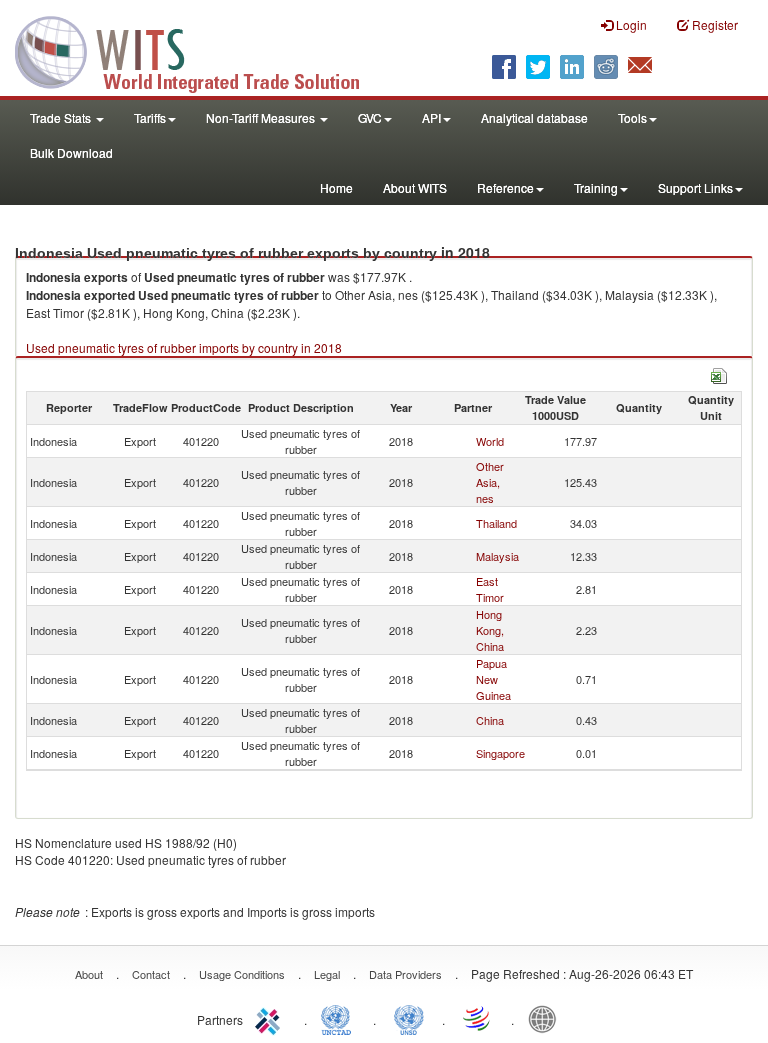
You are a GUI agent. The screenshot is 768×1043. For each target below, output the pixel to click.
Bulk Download (71, 152)
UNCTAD (340, 1018)
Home (336, 187)
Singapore (500, 753)
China (490, 720)
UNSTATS (409, 1018)
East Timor (490, 589)
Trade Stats (62, 117)
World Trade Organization (478, 1018)
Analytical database (534, 117)
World (490, 441)
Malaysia (497, 556)
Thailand (496, 523)
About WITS (415, 187)
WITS (200, 50)
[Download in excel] (719, 373)
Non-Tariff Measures (262, 117)
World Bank (547, 1018)
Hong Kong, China (490, 630)
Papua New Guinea (493, 679)
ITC (271, 1018)
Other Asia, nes (490, 482)
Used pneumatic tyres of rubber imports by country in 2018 (184, 347)
